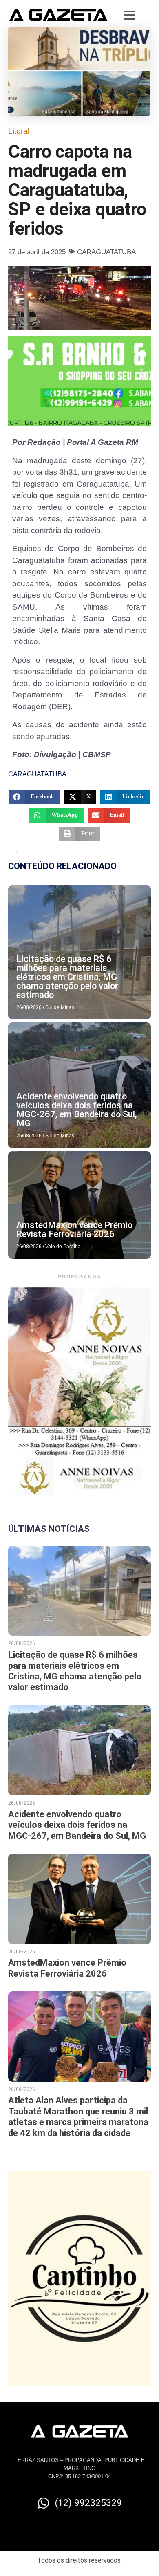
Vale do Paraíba (63, 1247)
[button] (34, 797)
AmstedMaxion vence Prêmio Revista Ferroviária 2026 (74, 1230)
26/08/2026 (29, 1007)
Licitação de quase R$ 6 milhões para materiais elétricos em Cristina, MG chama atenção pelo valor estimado (67, 977)
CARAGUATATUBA (106, 252)
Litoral (19, 131)
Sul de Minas (60, 1007)
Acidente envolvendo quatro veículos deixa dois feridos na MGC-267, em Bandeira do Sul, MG (77, 1110)
